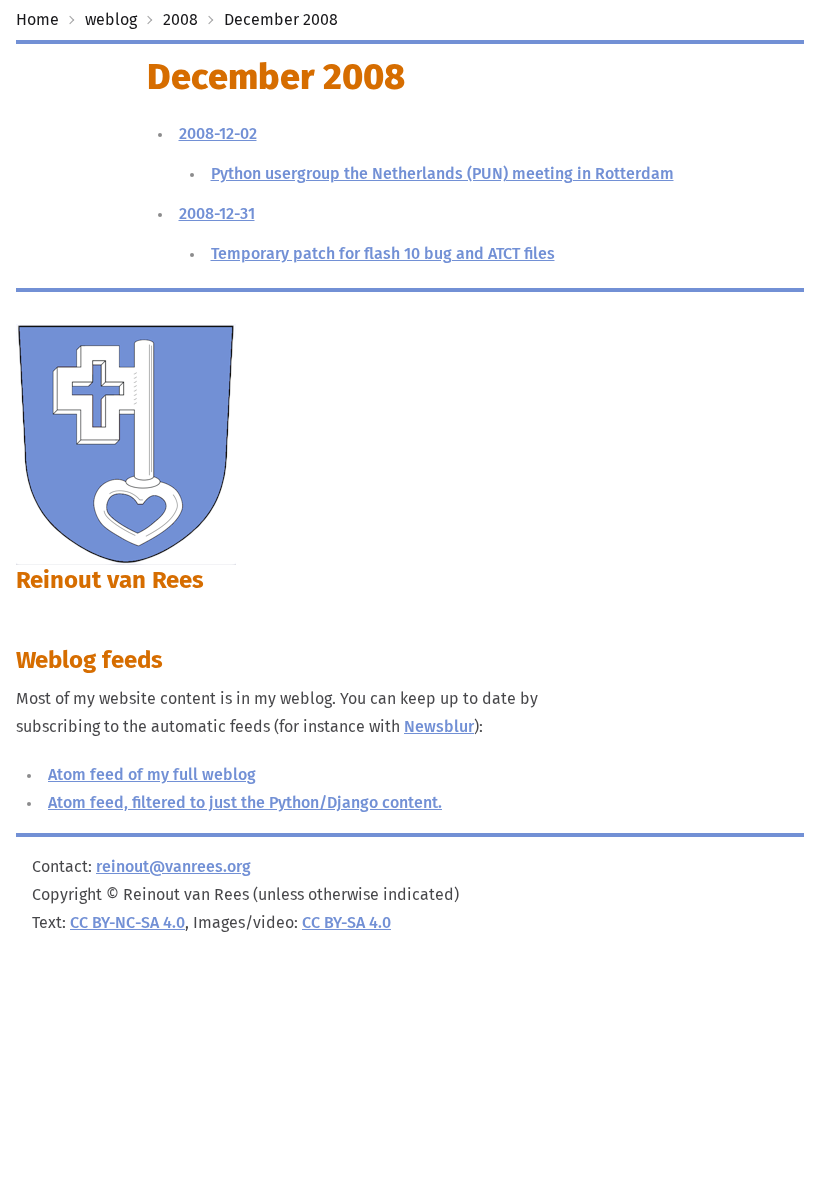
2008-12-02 (218, 134)
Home (37, 20)
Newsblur (439, 727)
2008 (180, 20)
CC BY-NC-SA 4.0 (127, 923)
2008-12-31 (217, 214)
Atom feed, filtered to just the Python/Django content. (245, 803)
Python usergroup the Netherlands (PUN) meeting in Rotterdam (442, 174)
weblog (111, 20)
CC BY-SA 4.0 (346, 923)
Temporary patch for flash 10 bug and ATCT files (383, 254)
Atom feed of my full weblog (152, 775)
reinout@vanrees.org (173, 867)
